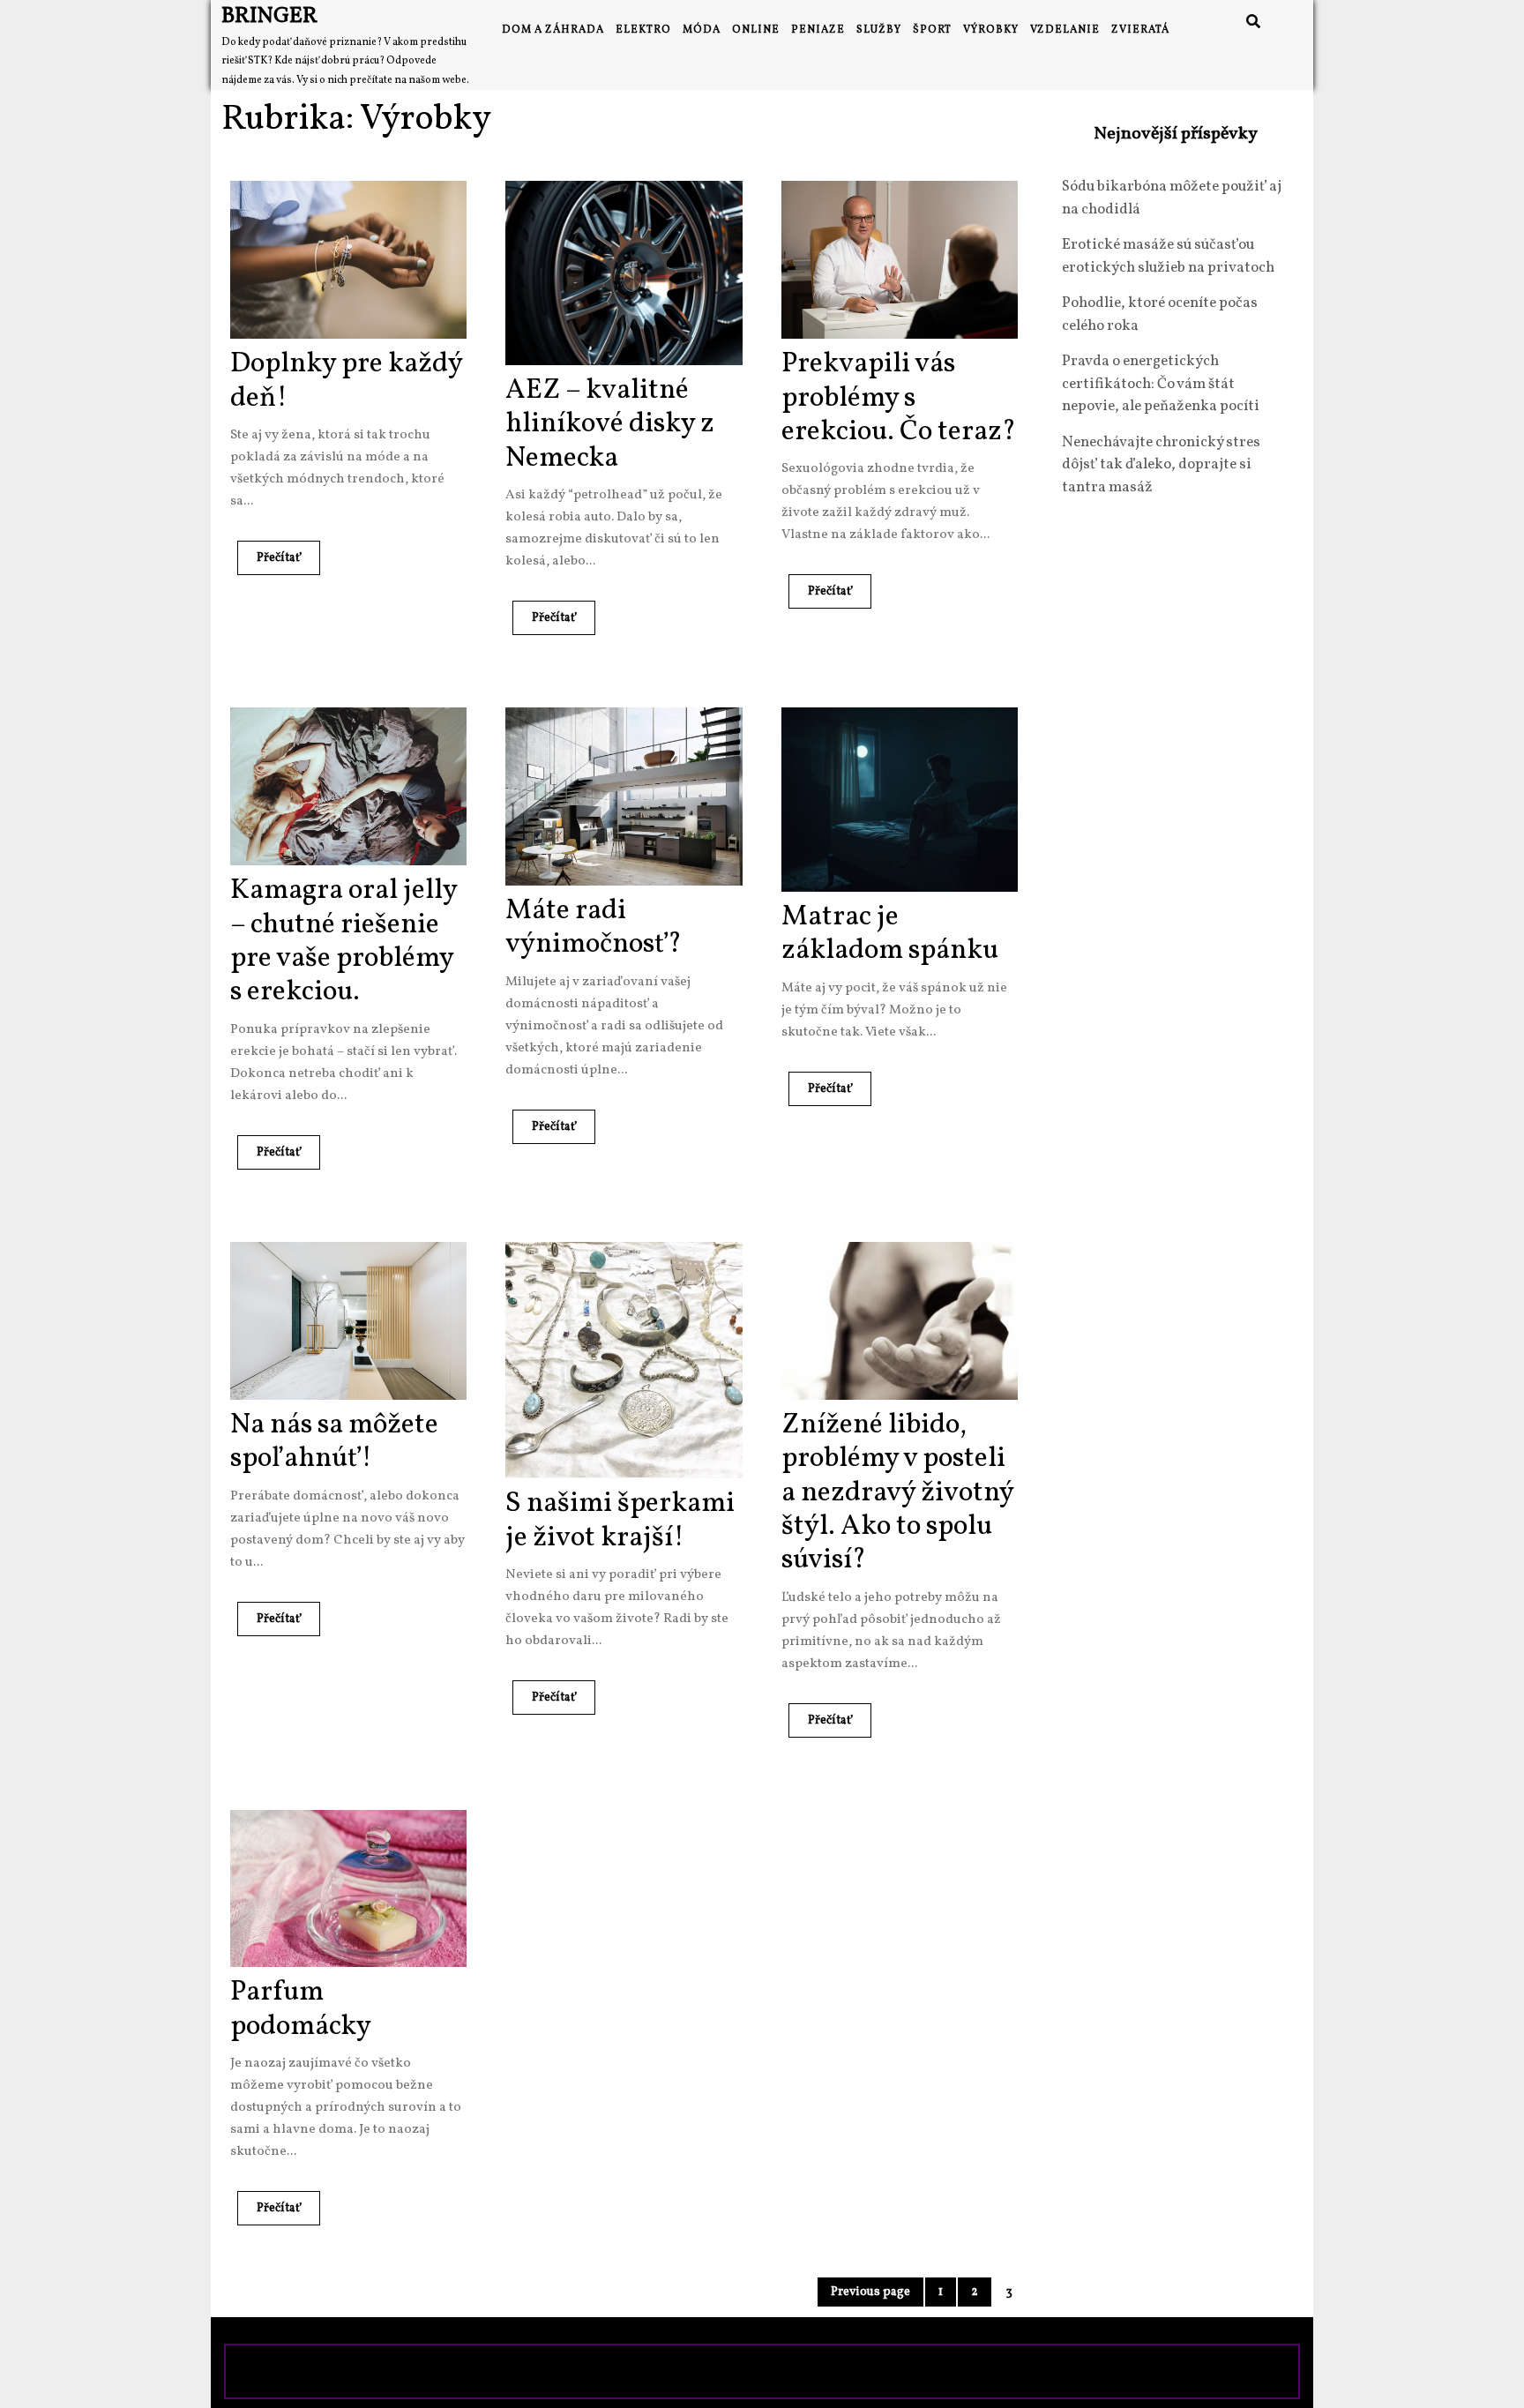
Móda (702, 30)
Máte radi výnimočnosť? (594, 928)
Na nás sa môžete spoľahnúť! (334, 1442)
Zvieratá (1140, 30)
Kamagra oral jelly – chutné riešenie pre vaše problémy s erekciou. (344, 942)
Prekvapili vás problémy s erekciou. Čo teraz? (899, 398)
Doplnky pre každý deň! (346, 381)
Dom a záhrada (553, 30)
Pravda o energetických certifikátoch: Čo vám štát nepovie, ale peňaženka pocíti (1161, 384)
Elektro (643, 30)
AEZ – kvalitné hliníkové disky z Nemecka (610, 425)
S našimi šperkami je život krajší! (620, 1521)
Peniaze (818, 30)
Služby (879, 30)
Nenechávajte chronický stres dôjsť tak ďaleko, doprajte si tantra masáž (1161, 465)
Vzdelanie (1065, 30)
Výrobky (991, 30)
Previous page (870, 2292)
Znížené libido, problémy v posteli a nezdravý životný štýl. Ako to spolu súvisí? (897, 1493)
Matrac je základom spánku (890, 934)
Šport (932, 30)
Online (756, 30)
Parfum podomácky (301, 2009)
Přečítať (269, 553)
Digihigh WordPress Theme (635, 2371)
